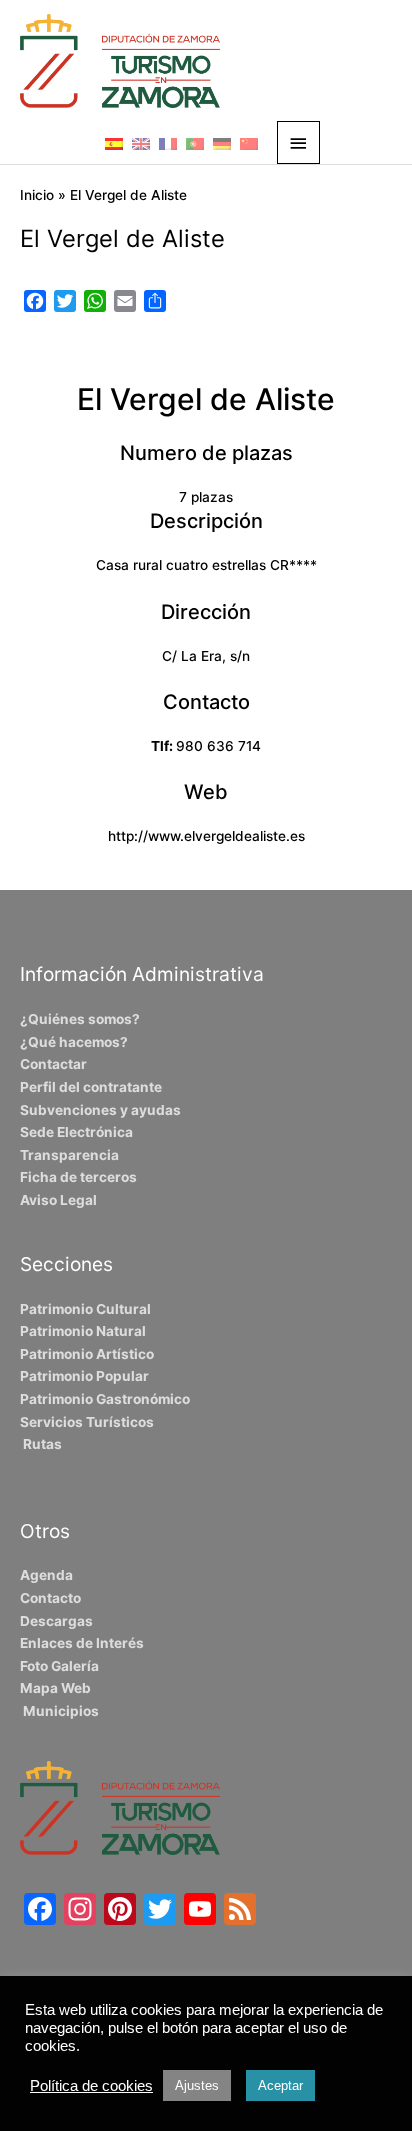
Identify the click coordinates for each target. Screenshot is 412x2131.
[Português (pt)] (195, 143)
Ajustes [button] (197, 2085)
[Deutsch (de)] (222, 143)
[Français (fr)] (168, 143)
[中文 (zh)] (249, 143)
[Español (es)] (114, 143)
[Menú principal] (299, 142)
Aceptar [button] (280, 2085)
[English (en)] (141, 143)
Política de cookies (91, 2086)
